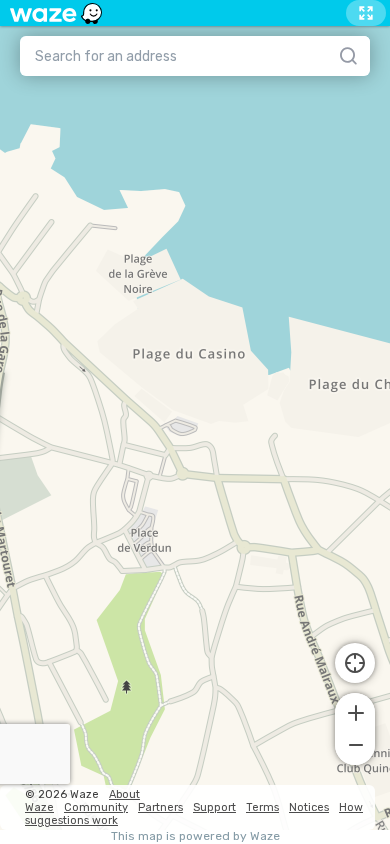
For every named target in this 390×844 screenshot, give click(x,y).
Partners (160, 807)
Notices (309, 807)
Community (96, 807)
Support (214, 807)
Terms (262, 807)
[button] (355, 711)
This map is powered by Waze (195, 836)
